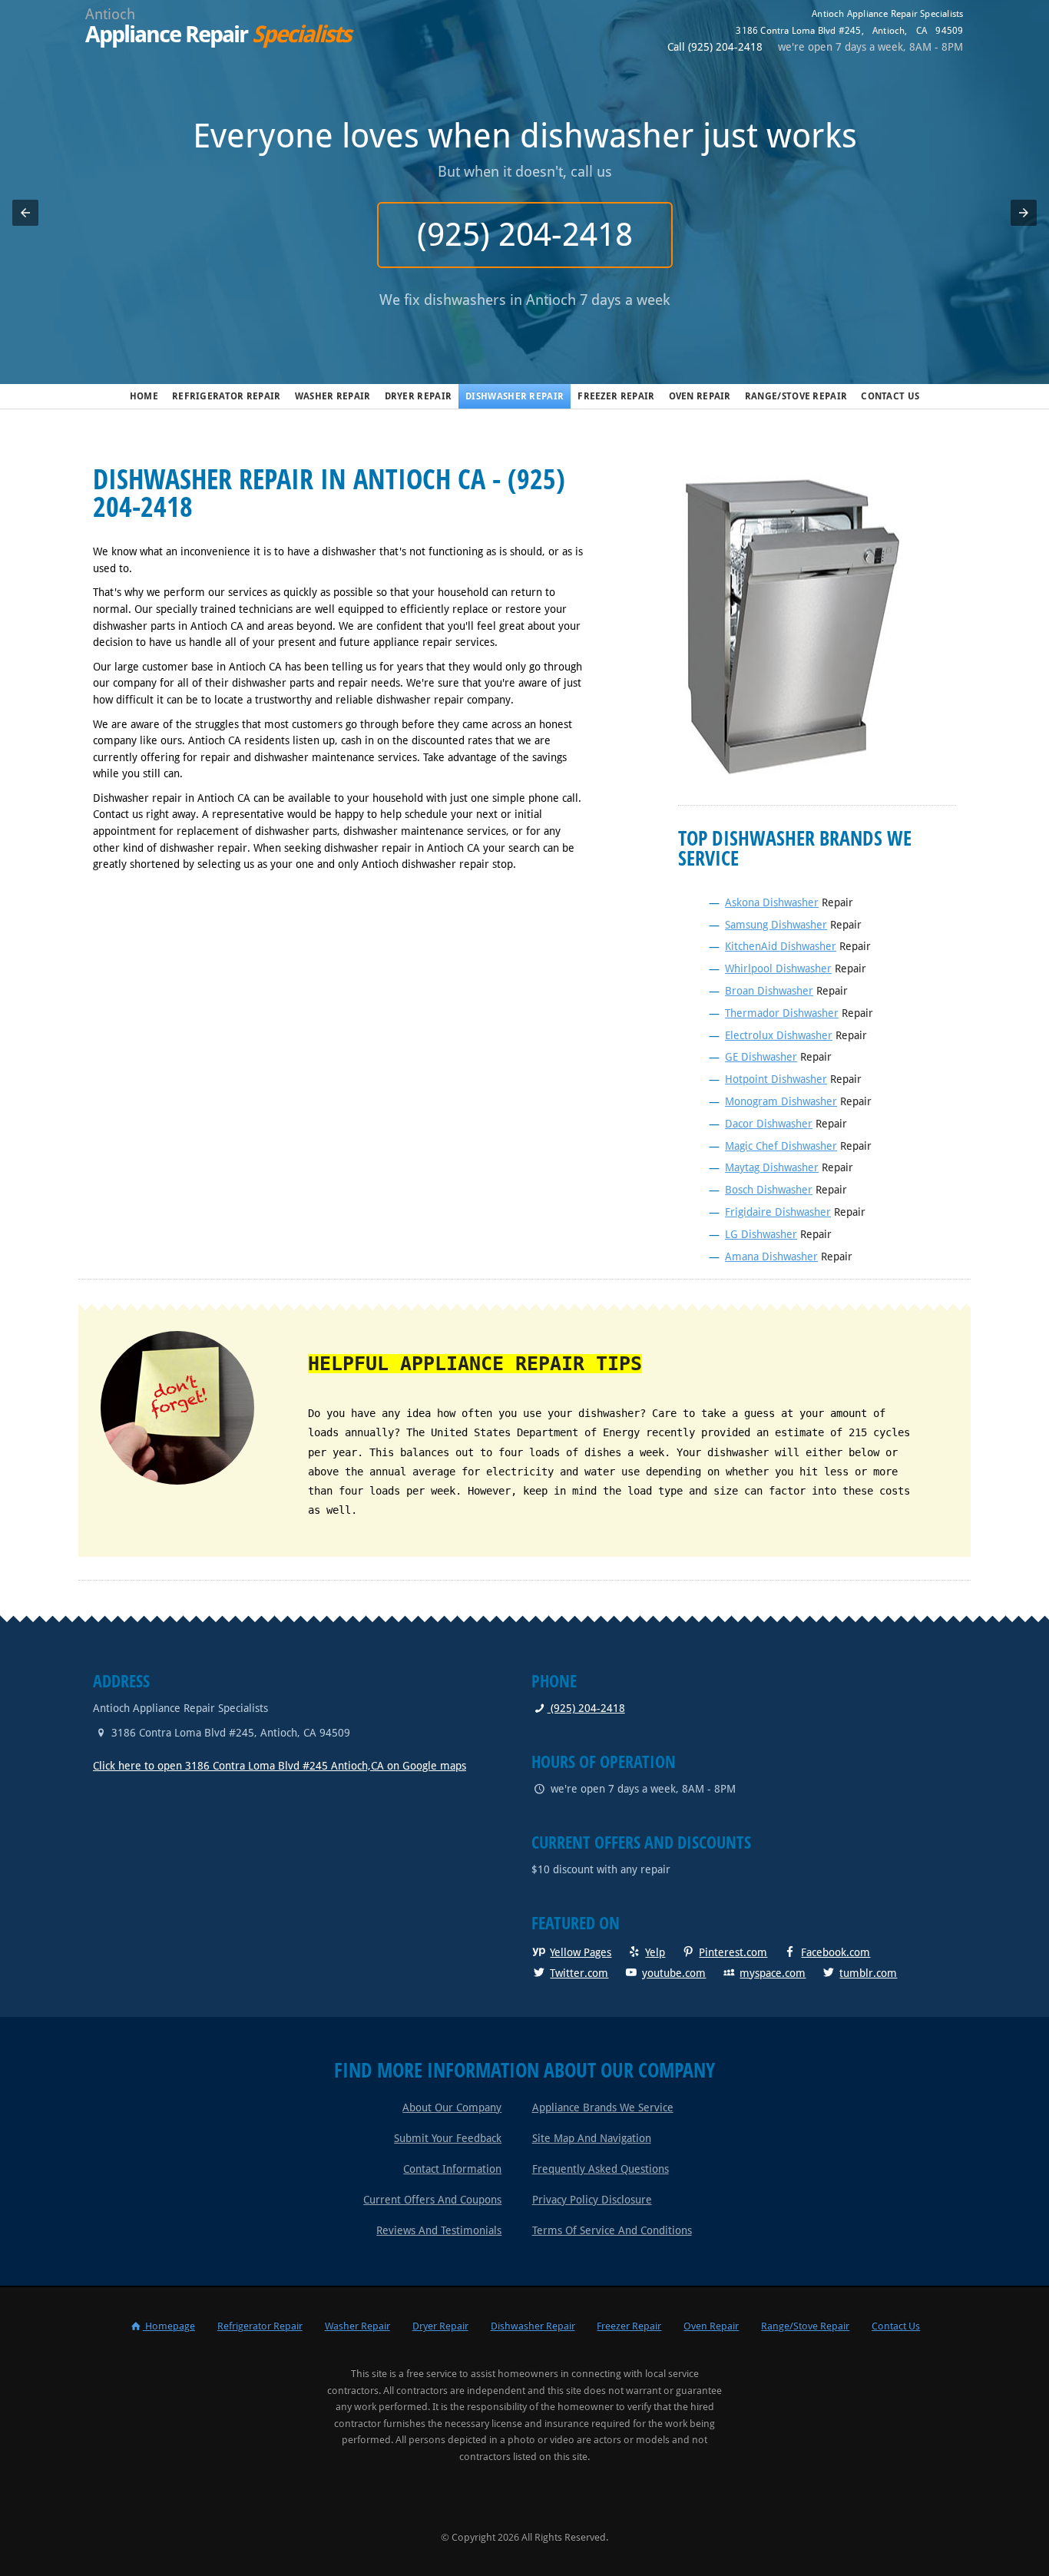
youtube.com (674, 1973)
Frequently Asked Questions (601, 2169)
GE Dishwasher (761, 1057)
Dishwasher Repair (515, 396)
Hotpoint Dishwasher (776, 1079)
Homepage (169, 2326)
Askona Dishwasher (772, 902)
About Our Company (452, 2107)
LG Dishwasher (761, 1234)
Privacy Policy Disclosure (592, 2200)
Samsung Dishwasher (776, 925)
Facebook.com (836, 1952)
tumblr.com (868, 1973)
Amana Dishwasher (771, 1257)
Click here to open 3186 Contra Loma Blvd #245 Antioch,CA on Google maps (280, 1766)
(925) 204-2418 (525, 235)
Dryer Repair (419, 396)
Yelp (655, 1952)
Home (144, 396)
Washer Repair (333, 396)
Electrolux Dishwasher (779, 1035)
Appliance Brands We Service (603, 2107)
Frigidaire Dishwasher (778, 1212)
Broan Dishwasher (769, 991)
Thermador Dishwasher (782, 1013)
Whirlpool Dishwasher (778, 968)
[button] (25, 213)
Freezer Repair (616, 396)
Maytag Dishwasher (772, 1167)
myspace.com (773, 1973)
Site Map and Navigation (592, 2138)
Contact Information (452, 2169)
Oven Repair (700, 396)
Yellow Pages (581, 1952)
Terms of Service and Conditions (612, 2230)
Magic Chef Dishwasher (781, 1146)
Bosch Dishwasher (769, 1190)
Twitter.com (579, 1973)
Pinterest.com (733, 1952)
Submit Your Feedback (448, 2138)
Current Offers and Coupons (432, 2200)
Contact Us (890, 396)
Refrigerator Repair (227, 396)
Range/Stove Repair (796, 396)
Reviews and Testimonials (439, 2230)
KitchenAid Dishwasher (781, 946)
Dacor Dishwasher (769, 1124)
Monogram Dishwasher (781, 1101)
